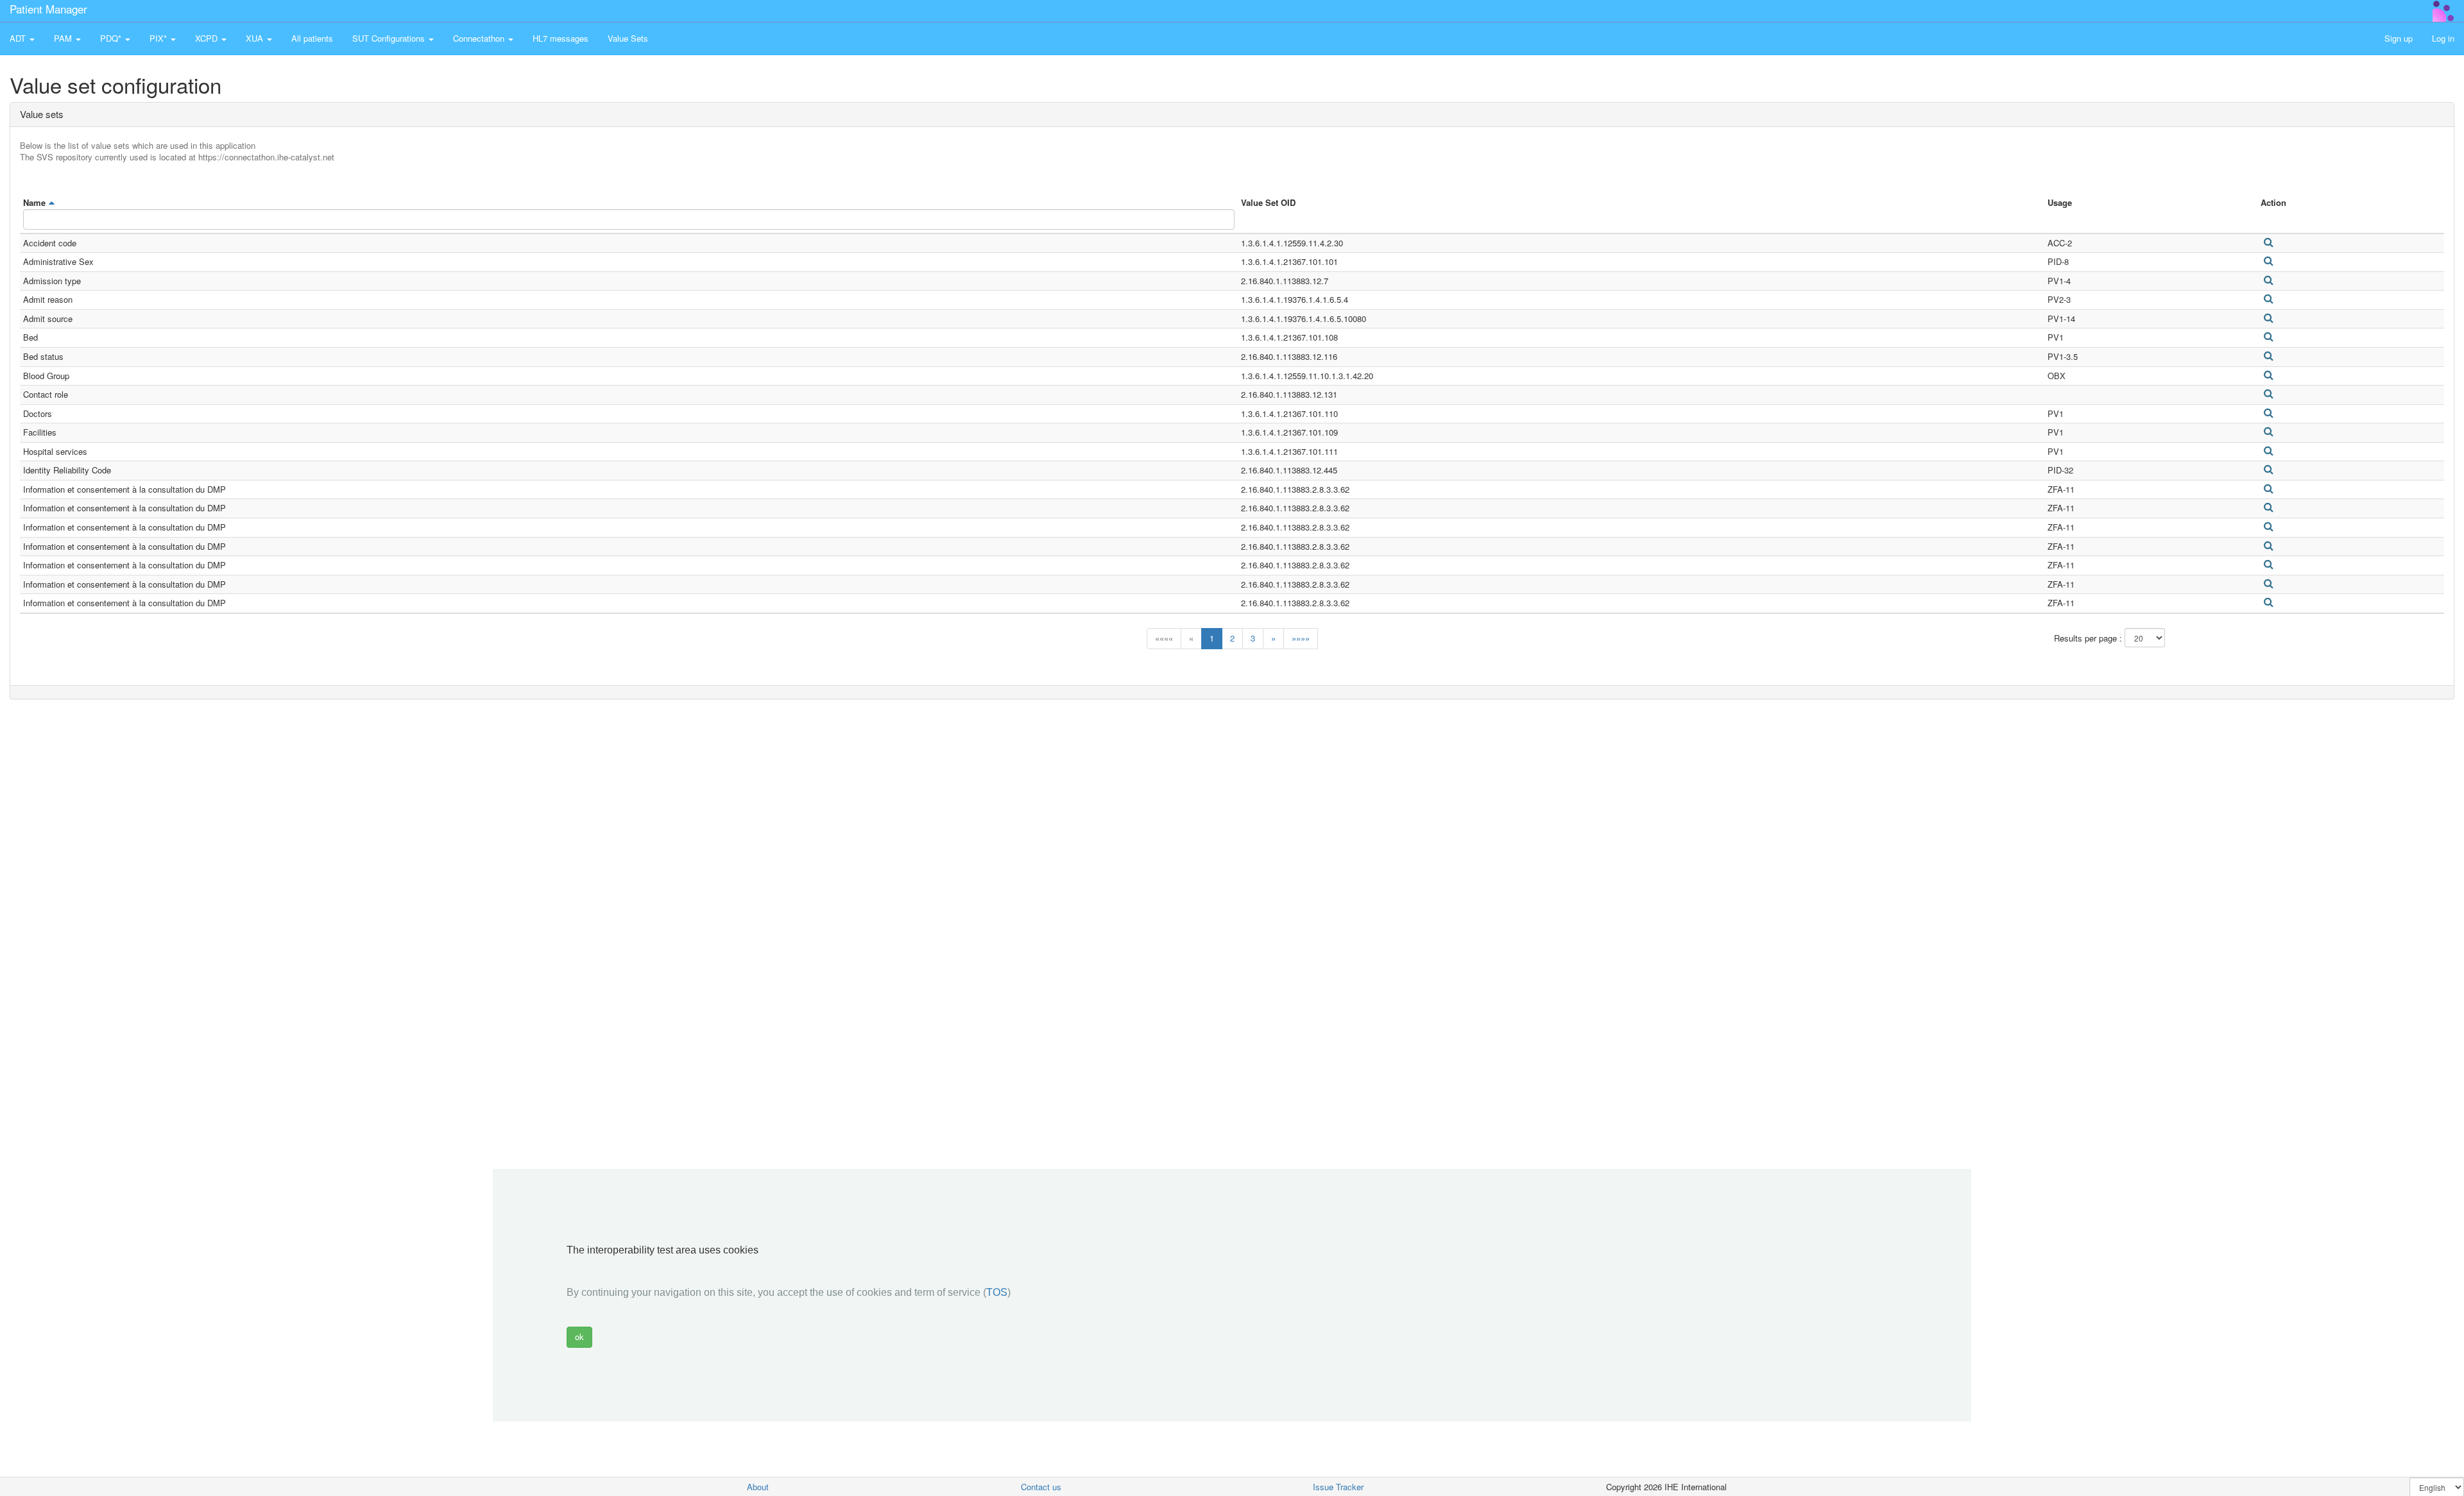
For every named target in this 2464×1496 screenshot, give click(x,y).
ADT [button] (19, 38)
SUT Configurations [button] (390, 38)
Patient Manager (48, 9)
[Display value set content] (2268, 242)
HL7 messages (560, 38)
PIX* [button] (159, 38)
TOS (997, 1292)
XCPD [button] (208, 38)
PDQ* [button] (112, 38)
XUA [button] (256, 38)
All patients (312, 38)
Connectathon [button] (480, 38)
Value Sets (628, 38)
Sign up (2399, 38)
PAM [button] (64, 38)
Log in (2443, 38)
